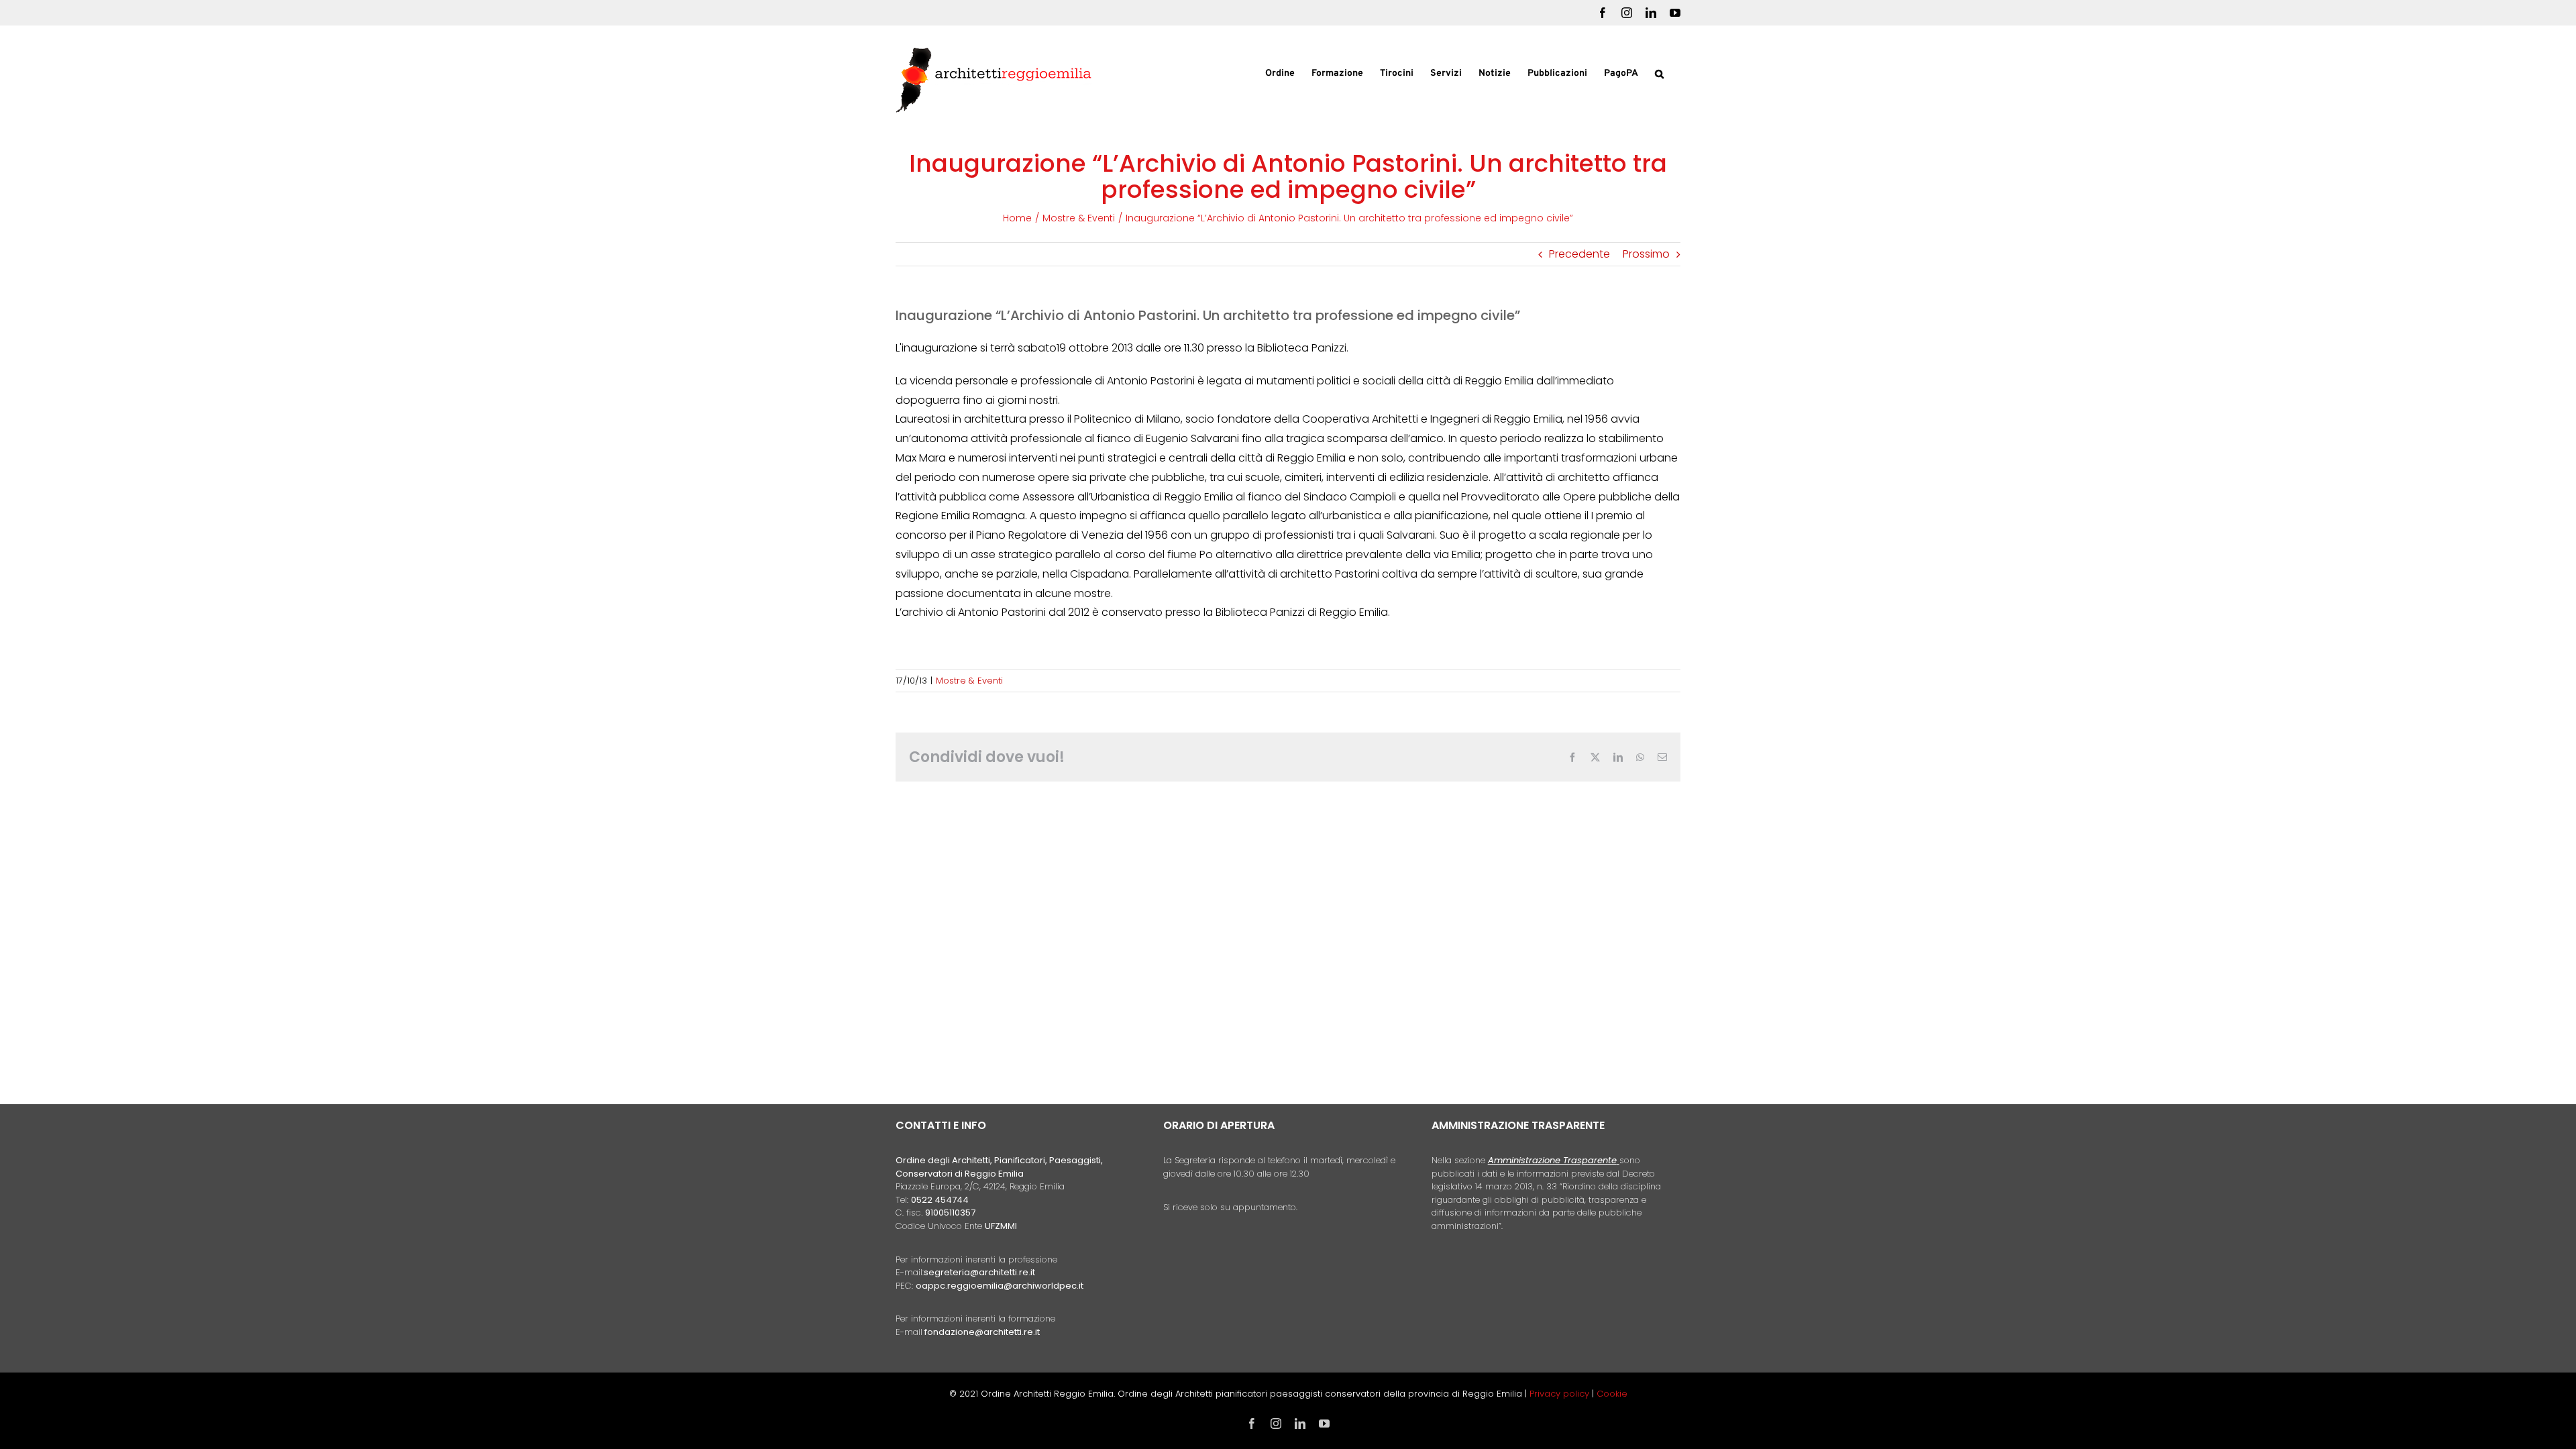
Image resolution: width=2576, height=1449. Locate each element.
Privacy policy (1561, 1394)
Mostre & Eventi (969, 681)
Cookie (1612, 1394)
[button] (1659, 72)
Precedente (1579, 254)
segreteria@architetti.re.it (979, 1272)
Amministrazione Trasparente (1552, 1160)
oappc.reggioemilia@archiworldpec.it (1000, 1286)
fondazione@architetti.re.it (982, 1332)
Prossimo (1646, 254)
